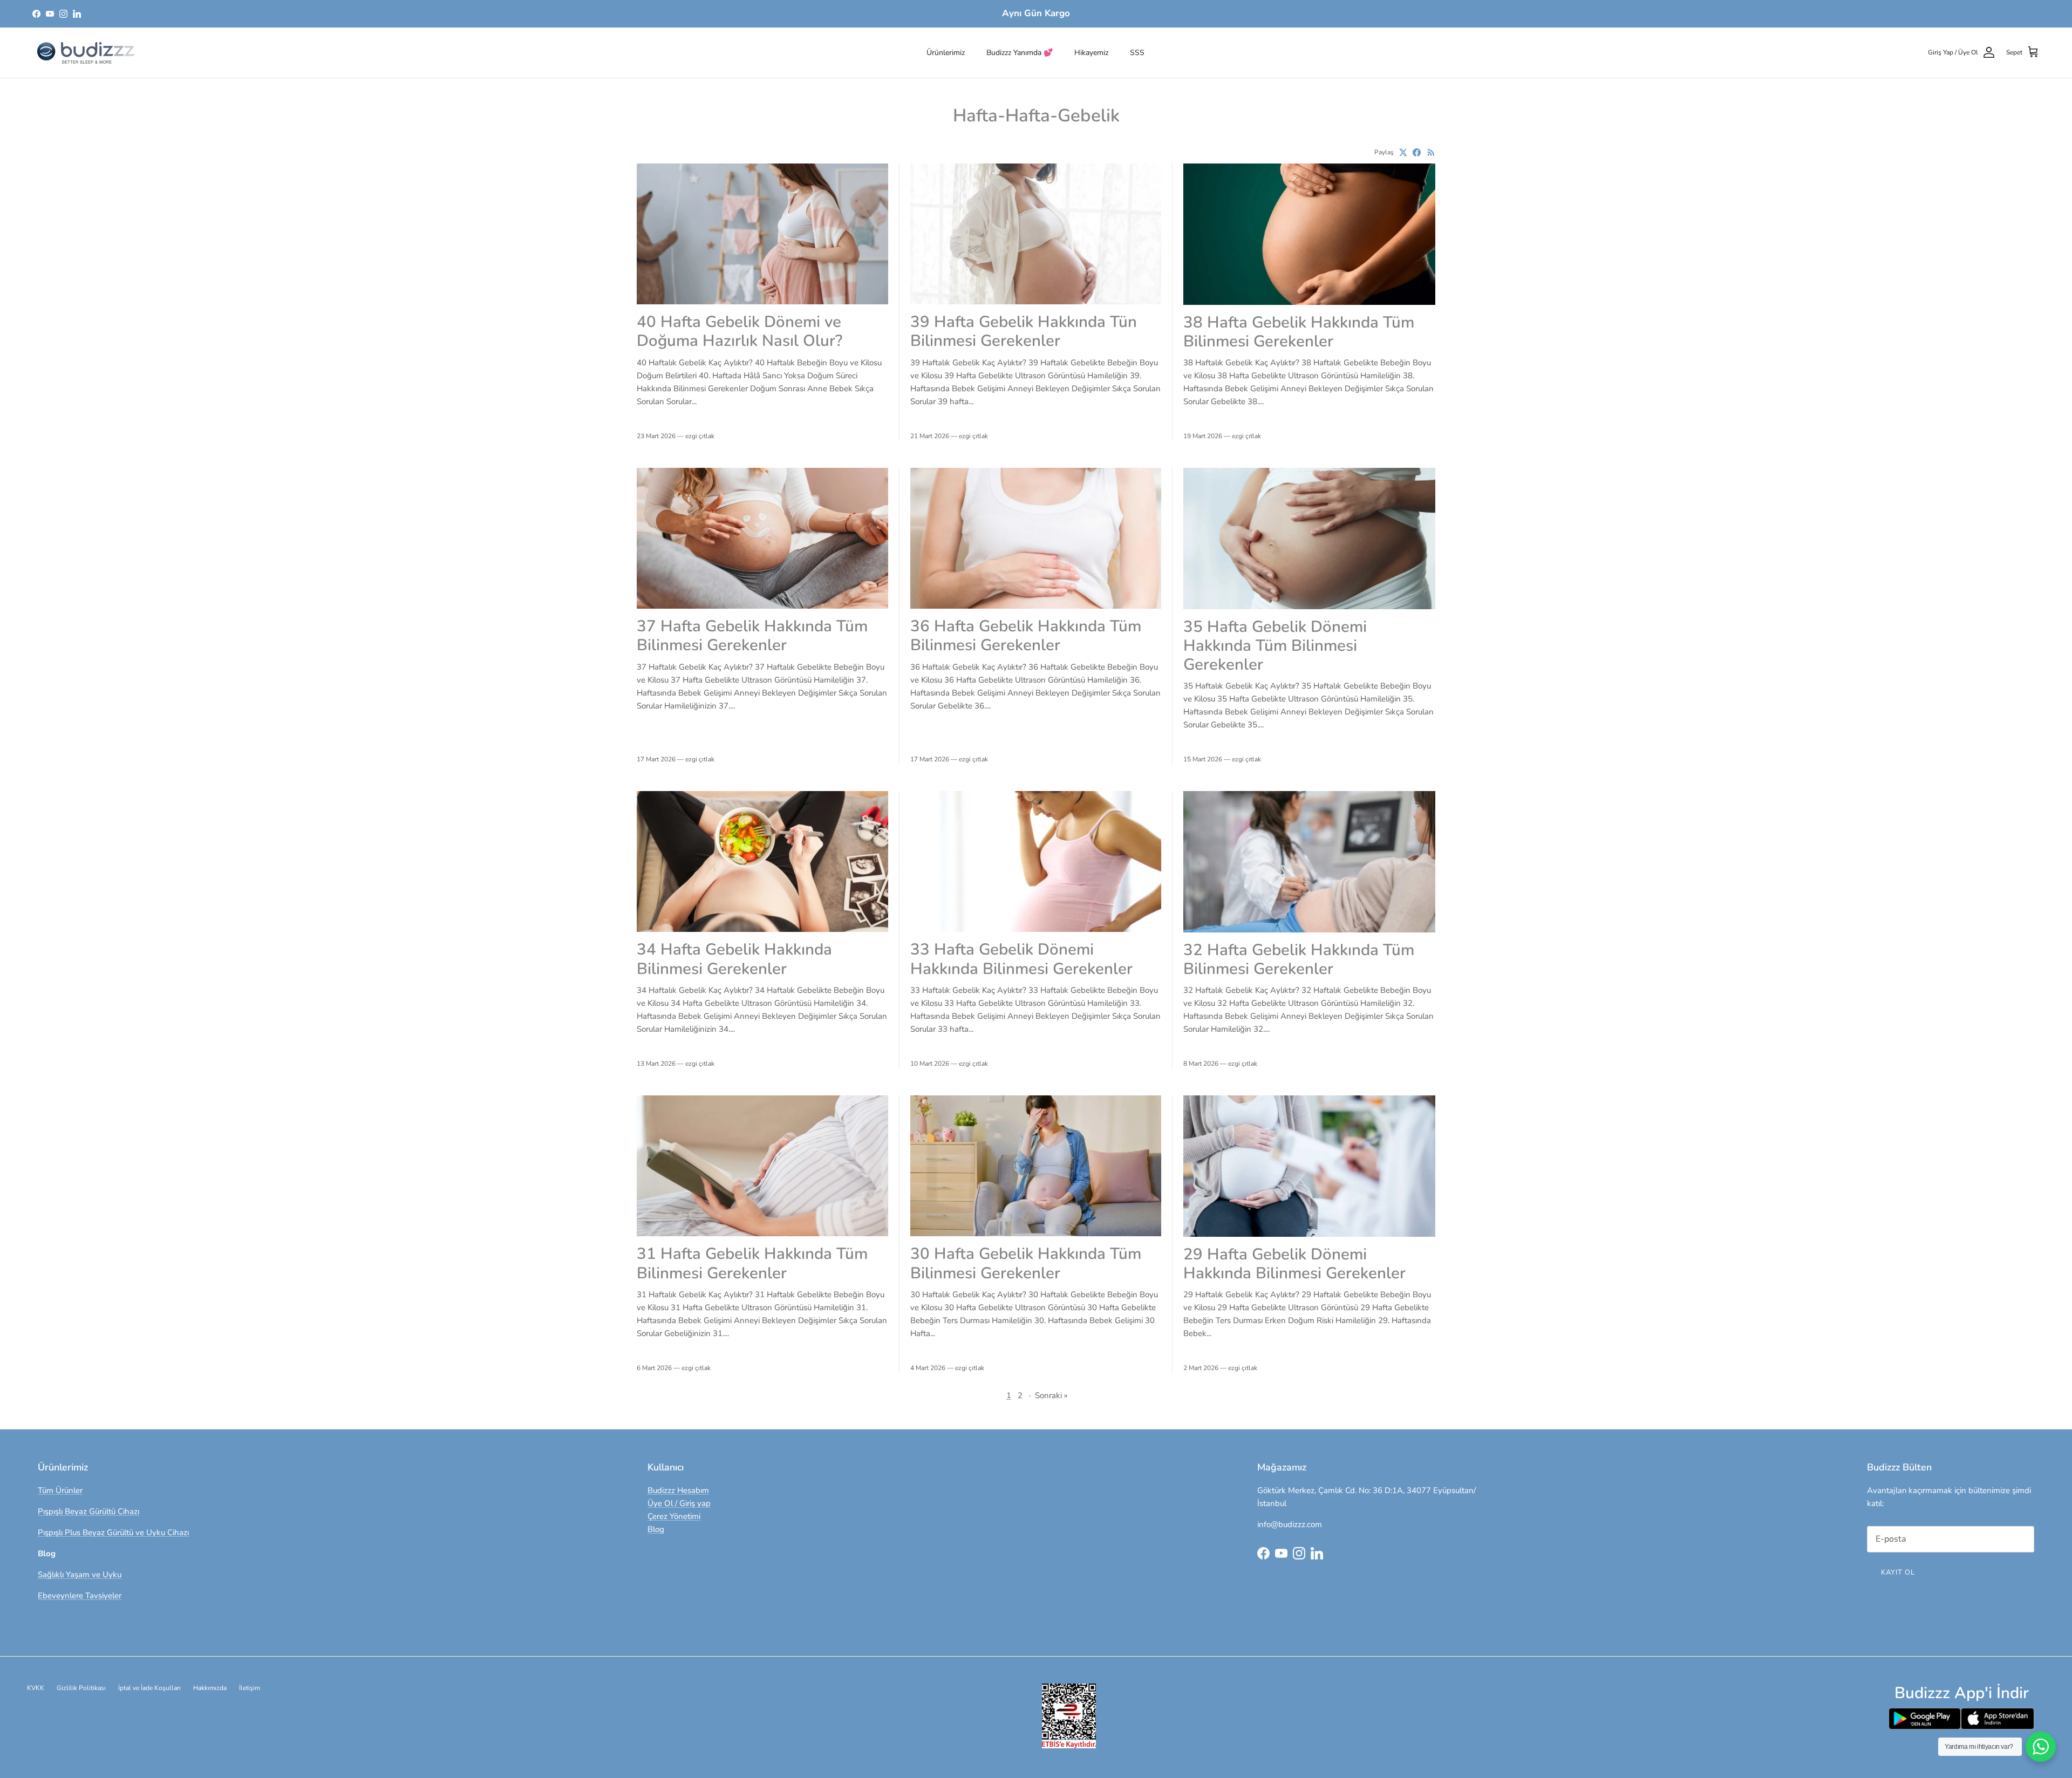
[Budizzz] (86, 53)
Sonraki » (1051, 1395)
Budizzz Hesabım (678, 1490)
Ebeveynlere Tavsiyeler (80, 1596)
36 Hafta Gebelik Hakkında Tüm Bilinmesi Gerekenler (1026, 635)
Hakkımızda (210, 1688)
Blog (656, 1529)
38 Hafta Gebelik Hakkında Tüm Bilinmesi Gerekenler (1299, 332)
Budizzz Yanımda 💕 (1020, 53)
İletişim (250, 1688)
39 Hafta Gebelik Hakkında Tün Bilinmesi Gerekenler (1024, 331)
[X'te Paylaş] (1403, 152)
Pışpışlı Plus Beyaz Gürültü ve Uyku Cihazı (113, 1532)
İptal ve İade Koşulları (149, 1688)
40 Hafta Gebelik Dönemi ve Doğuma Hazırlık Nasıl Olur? (739, 331)
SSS (1137, 53)
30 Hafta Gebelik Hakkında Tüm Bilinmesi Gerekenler (1026, 1263)
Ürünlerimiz (946, 53)
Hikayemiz (1091, 53)
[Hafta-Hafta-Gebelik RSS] (1431, 152)
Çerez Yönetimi (674, 1516)
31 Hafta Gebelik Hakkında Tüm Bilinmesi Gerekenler (752, 1263)
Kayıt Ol (1898, 1572)
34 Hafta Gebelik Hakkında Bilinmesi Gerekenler (734, 959)
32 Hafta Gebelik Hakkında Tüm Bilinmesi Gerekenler (1299, 959)
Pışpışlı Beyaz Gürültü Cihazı (88, 1511)
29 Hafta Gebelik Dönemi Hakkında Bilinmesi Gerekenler (1294, 1263)
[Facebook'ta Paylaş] (1417, 152)
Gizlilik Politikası (81, 1688)
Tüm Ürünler (60, 1490)
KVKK (36, 1688)
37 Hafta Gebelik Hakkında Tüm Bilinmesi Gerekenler (752, 635)
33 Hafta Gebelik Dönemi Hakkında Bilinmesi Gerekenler (1021, 959)
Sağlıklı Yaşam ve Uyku (80, 1575)
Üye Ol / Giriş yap (679, 1503)
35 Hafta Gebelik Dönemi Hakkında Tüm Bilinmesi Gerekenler (1275, 646)
